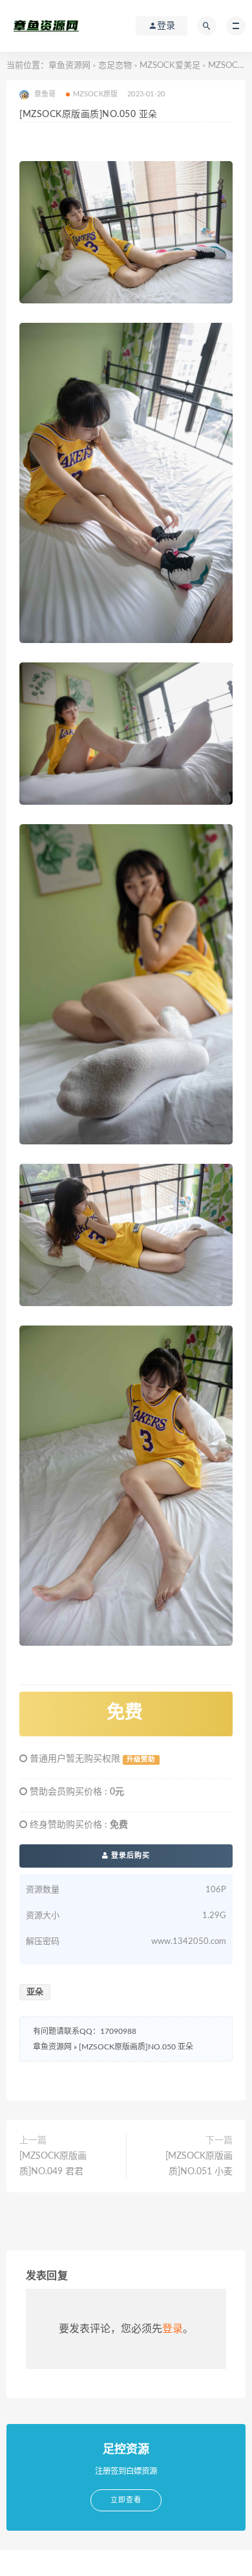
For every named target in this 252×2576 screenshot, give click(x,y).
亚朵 (35, 1992)
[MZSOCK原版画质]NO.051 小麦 (199, 2164)
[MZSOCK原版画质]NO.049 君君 (53, 2164)
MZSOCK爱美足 (170, 66)
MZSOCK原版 (96, 94)
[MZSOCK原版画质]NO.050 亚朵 (136, 2047)
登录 (173, 2329)
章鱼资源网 (69, 66)
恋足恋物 (115, 66)
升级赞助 (141, 1760)
